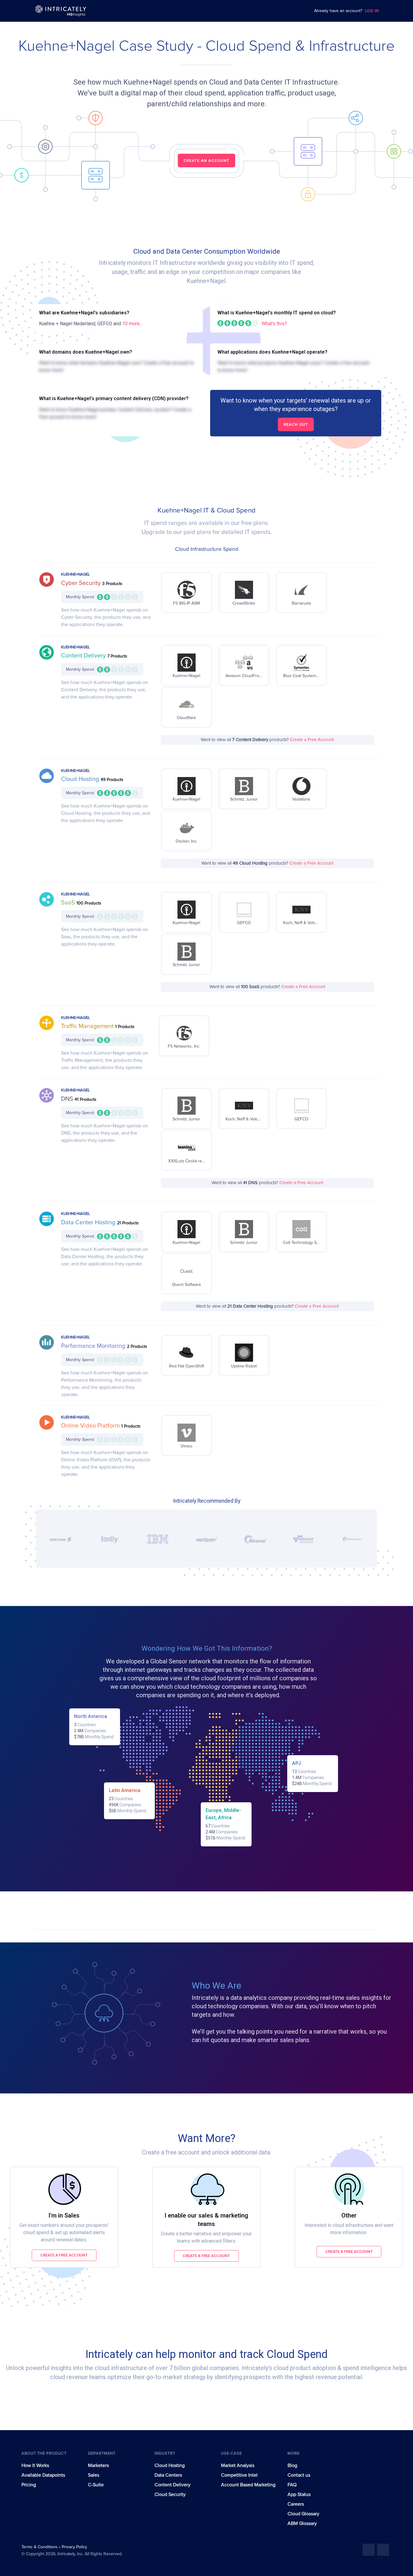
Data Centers (168, 2475)
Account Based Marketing (248, 2485)
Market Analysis (238, 2465)
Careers (296, 2504)
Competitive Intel (239, 2475)
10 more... (132, 324)
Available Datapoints (43, 2475)
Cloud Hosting (81, 779)
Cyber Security (82, 583)
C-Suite (96, 2485)
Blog (292, 2465)
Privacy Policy (74, 2547)
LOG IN (372, 11)
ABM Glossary (302, 2523)
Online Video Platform (91, 1426)
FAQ (292, 2485)
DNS (68, 1099)
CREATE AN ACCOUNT (207, 161)
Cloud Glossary (303, 2514)
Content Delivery (84, 656)
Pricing (29, 2485)
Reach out (296, 424)
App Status (299, 2494)
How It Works (35, 2465)
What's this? (274, 324)
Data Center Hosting (89, 1222)
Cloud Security (170, 2494)
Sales (94, 2475)
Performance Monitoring (94, 1346)
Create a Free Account (312, 740)
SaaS (69, 903)
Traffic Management (88, 1026)
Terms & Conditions (40, 2547)
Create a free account (64, 2255)
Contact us (299, 2475)
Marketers (98, 2465)
